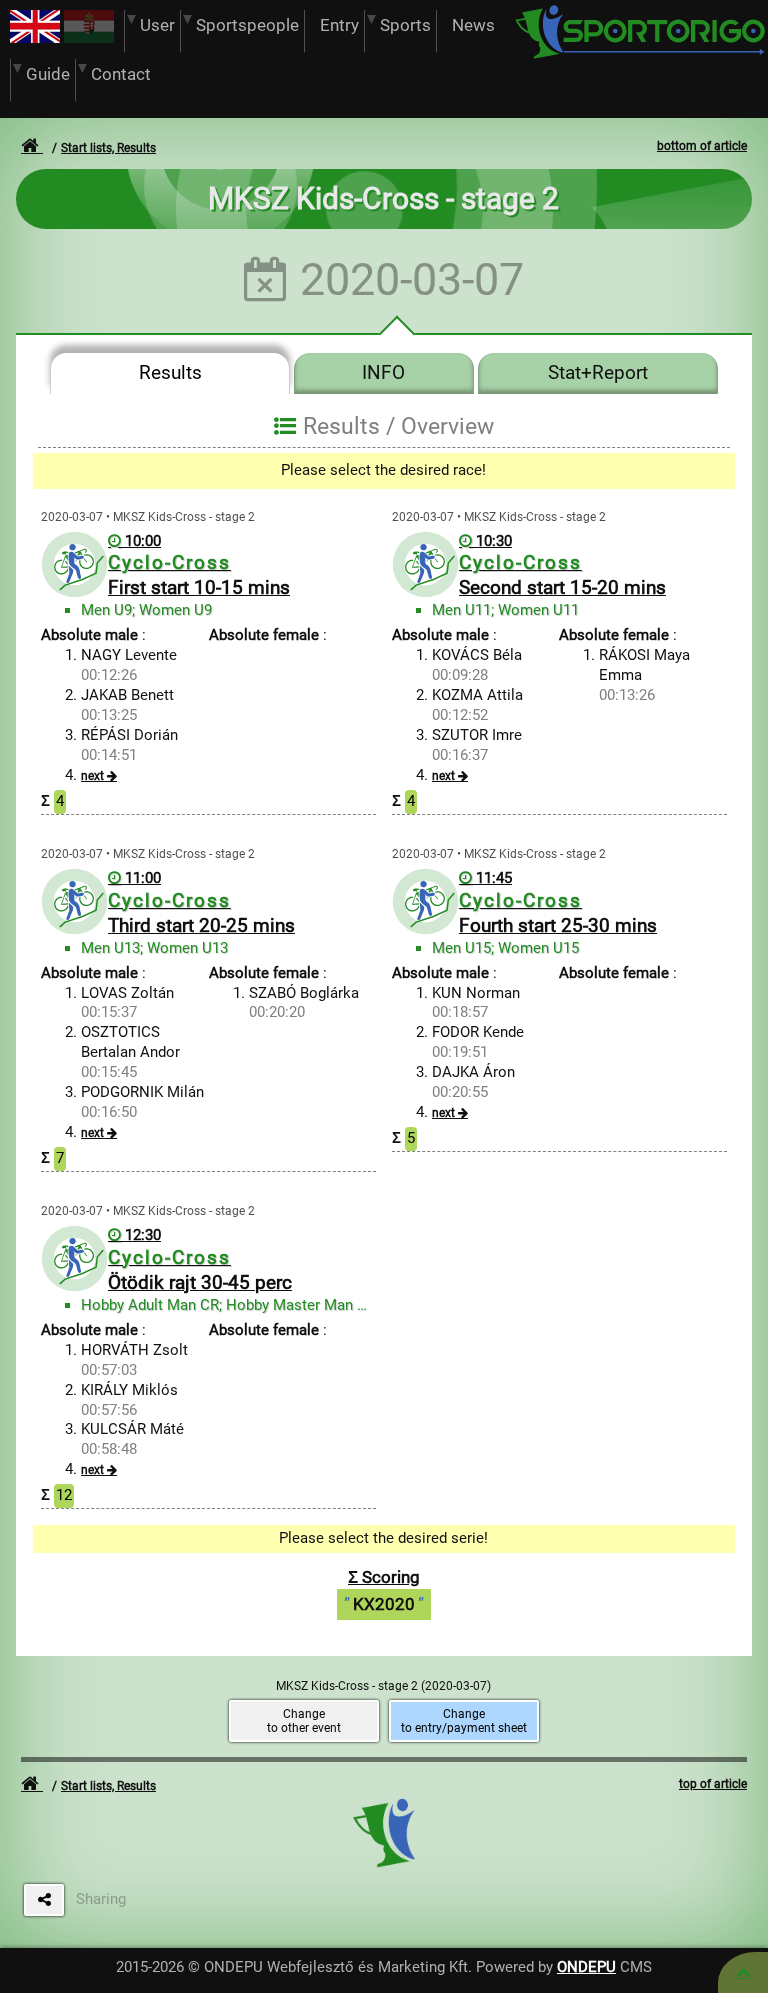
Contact (121, 74)
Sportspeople (247, 25)
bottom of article (702, 146)
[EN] (35, 38)
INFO (383, 373)
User (157, 25)
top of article (713, 1784)
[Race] (743, 1972)
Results (170, 373)
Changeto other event (304, 1721)
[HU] (89, 38)
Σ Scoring (384, 1590)
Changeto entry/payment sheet (464, 1721)
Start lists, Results (108, 148)
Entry (339, 25)
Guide (48, 74)
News (473, 25)
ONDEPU (586, 1967)
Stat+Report (598, 373)
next (92, 776)
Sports (405, 25)
